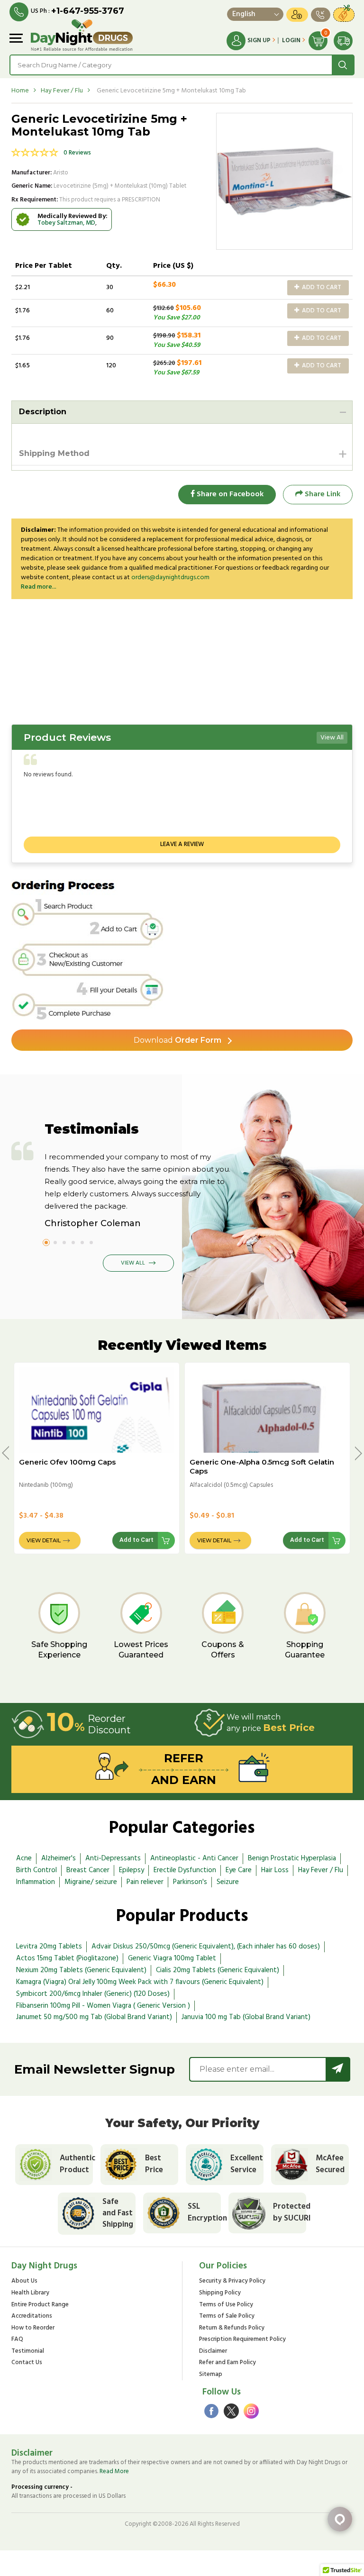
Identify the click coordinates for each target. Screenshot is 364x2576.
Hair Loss (275, 1870)
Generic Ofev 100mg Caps (67, 1462)
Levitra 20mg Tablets (49, 1947)
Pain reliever (145, 1882)
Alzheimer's (59, 1858)
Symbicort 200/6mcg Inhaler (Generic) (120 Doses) (93, 1994)
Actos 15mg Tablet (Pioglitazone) (67, 1958)
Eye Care (239, 1870)
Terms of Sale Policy (227, 2317)
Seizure (228, 1882)
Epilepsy (132, 1870)
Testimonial (28, 2352)
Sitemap (211, 2375)
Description (43, 412)
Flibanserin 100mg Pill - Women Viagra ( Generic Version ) (103, 2006)
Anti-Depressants (113, 1858)
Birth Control (36, 1870)
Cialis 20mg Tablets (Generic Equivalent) (218, 1970)
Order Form (177, 1040)
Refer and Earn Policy (227, 2363)
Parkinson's (190, 1882)
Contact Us (27, 2363)
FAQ (17, 2340)
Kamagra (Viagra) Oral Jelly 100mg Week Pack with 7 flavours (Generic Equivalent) (140, 1982)
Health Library (30, 2293)
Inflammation (36, 1882)
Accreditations (32, 2317)
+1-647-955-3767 (88, 11)
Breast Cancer (88, 1870)
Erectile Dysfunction (185, 1870)
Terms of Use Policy (226, 2305)
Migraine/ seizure (91, 1882)
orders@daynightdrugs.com (170, 578)
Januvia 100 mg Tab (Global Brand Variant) (246, 2017)
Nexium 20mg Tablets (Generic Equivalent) (81, 1970)
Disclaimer (213, 2352)
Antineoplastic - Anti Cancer (194, 1858)
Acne (24, 1858)
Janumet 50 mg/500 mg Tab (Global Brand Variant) (94, 2017)
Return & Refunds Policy (232, 2328)
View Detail (44, 1540)
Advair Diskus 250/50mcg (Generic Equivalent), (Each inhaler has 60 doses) (206, 1947)
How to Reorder (33, 2328)
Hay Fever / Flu (62, 91)
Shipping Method (54, 453)
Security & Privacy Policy (232, 2281)
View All (332, 738)
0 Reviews (77, 153)
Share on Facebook (229, 494)
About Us (24, 2281)
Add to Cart (321, 287)
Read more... (39, 587)
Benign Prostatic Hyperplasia (292, 1858)
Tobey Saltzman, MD (66, 223)
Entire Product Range (40, 2305)
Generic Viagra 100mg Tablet (172, 1958)
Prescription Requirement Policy (242, 2340)
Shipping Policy (220, 2293)
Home (20, 91)
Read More (114, 2471)
